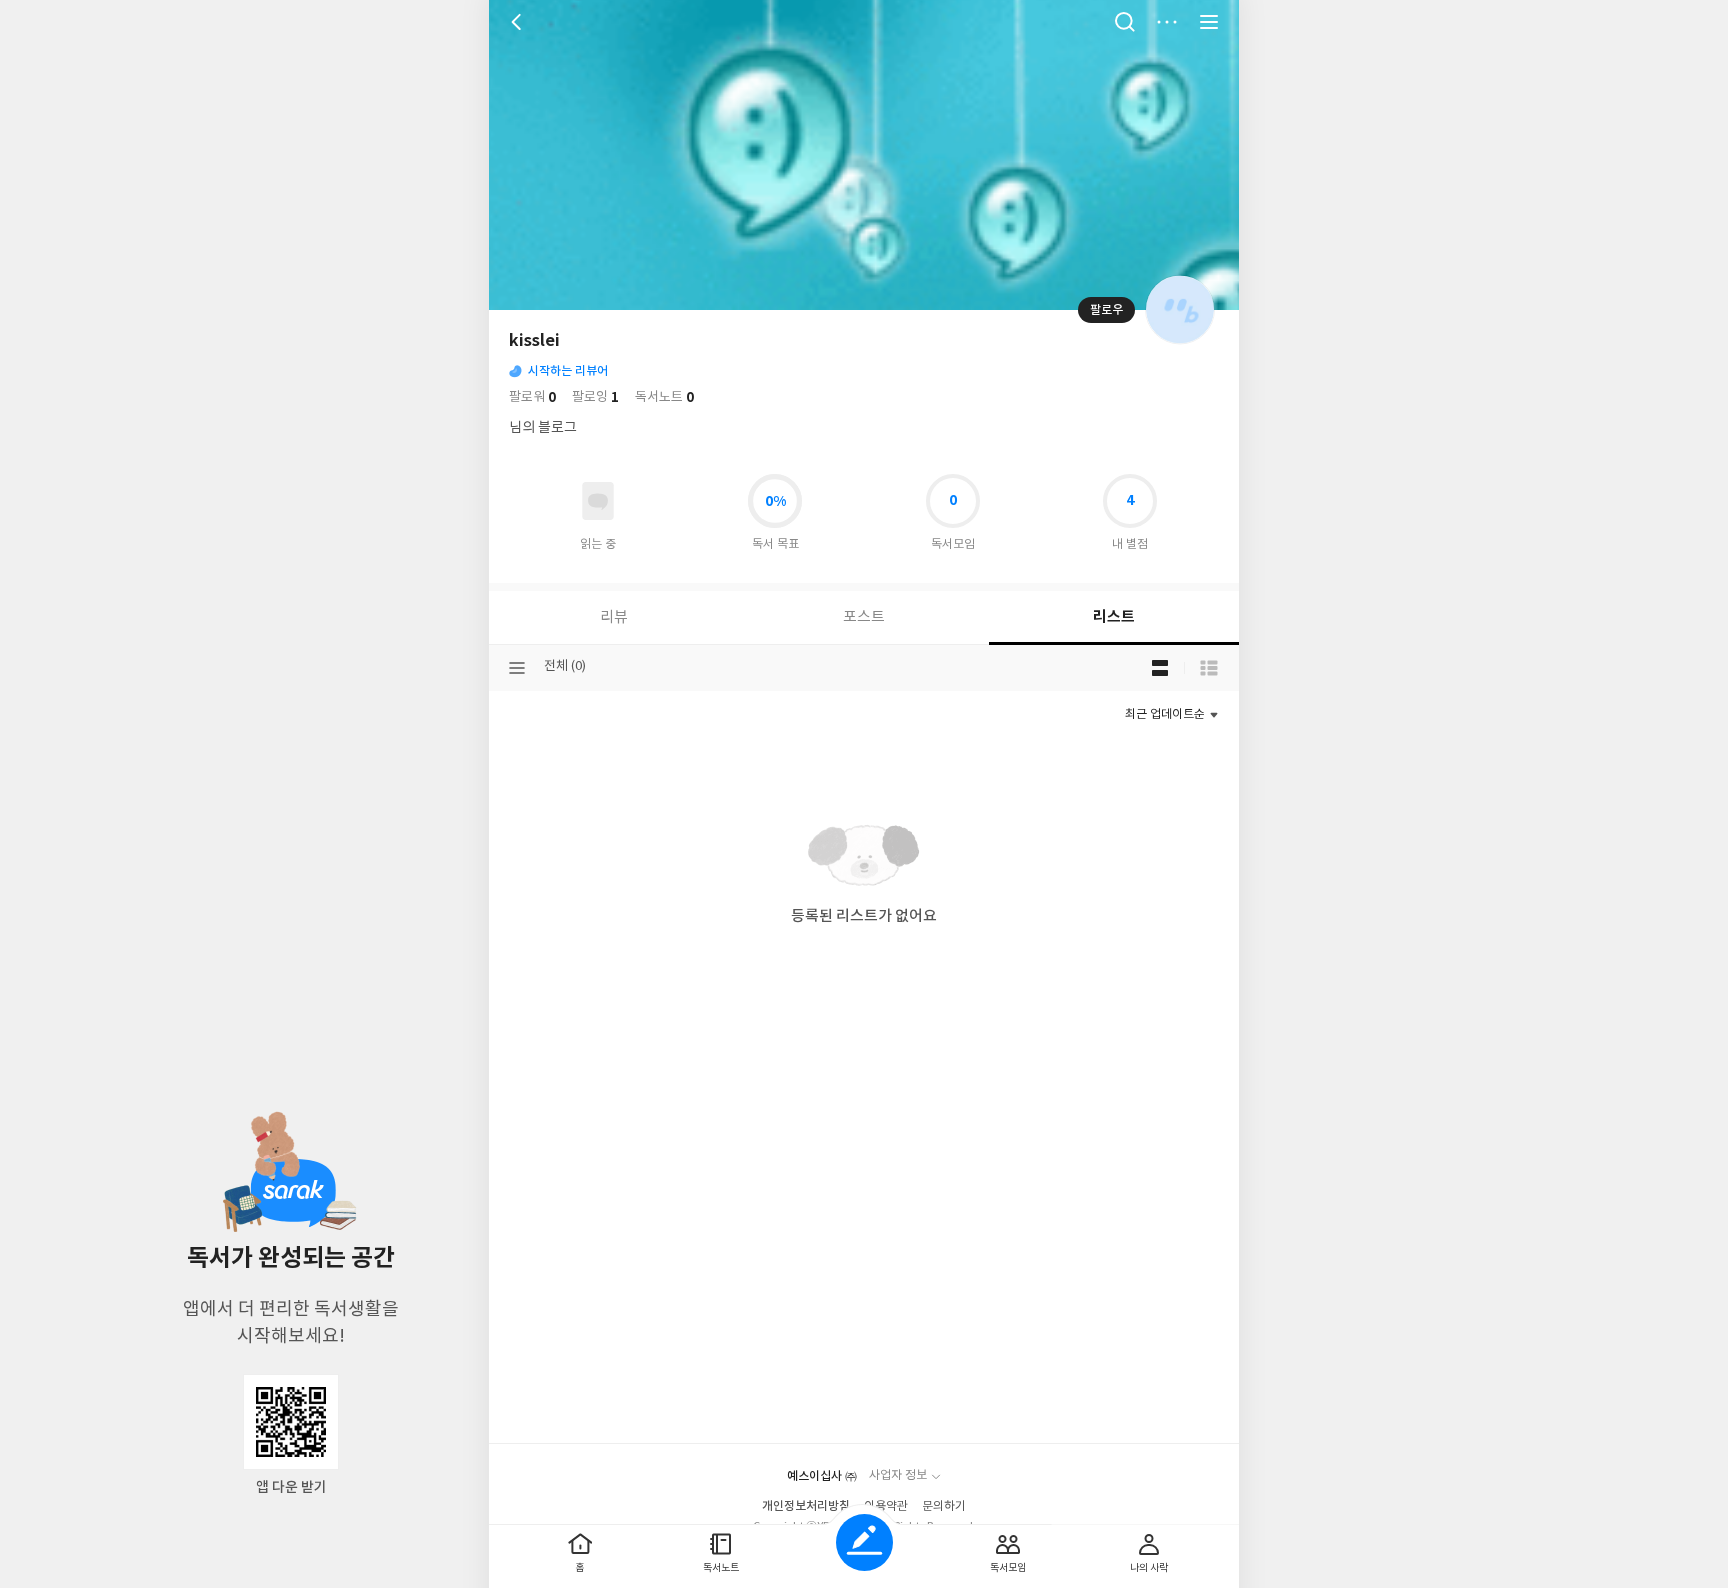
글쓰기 (864, 1542)
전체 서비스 (1209, 22)
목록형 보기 (1209, 668)
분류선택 (517, 668)
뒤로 (519, 22)
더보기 (1167, 22)
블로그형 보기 (1160, 668)
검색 (1125, 22)
